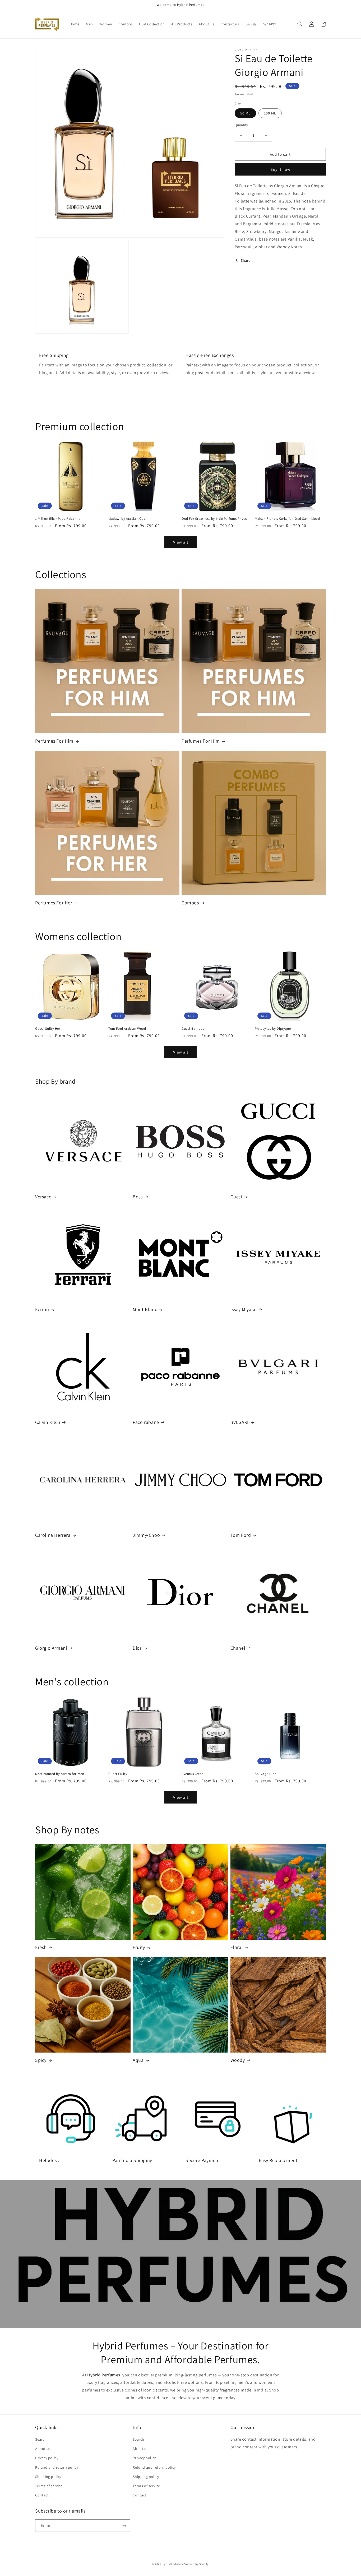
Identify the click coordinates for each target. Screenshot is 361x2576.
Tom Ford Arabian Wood (127, 1029)
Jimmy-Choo (146, 1535)
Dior (137, 1648)
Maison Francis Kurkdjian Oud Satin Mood (287, 519)
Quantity (241, 125)
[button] (300, 24)
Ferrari (42, 1309)
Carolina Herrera (53, 1535)
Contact (42, 2495)
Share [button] (246, 260)
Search (41, 2439)
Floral (237, 1947)
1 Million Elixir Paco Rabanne (58, 519)
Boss (138, 1197)
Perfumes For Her (54, 903)
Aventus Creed (193, 1774)
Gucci (236, 1197)
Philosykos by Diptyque (273, 1029)
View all (181, 542)
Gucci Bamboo (193, 1029)
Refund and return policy (57, 2467)
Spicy (41, 2060)
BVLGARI (240, 1422)
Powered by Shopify (196, 2564)
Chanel (238, 1648)
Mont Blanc (145, 1309)
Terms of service (49, 2486)
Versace (43, 1197)
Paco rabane (146, 1422)
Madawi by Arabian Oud (127, 519)
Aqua (138, 2060)
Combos (190, 903)
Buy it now (280, 169)
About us (43, 2449)
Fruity (139, 1947)
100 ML (270, 113)
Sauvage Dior (265, 1774)
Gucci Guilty (118, 1774)
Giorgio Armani (51, 1648)
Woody (238, 2060)
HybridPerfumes (173, 2564)
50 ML (245, 113)
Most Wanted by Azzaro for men (60, 1774)
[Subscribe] (124, 2526)
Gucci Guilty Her (48, 1029)
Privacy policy (47, 2458)
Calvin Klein (48, 1422)
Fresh (41, 1947)
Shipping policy (48, 2477)
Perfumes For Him (54, 741)
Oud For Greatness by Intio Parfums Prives (214, 519)
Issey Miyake (244, 1309)
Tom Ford (241, 1535)
